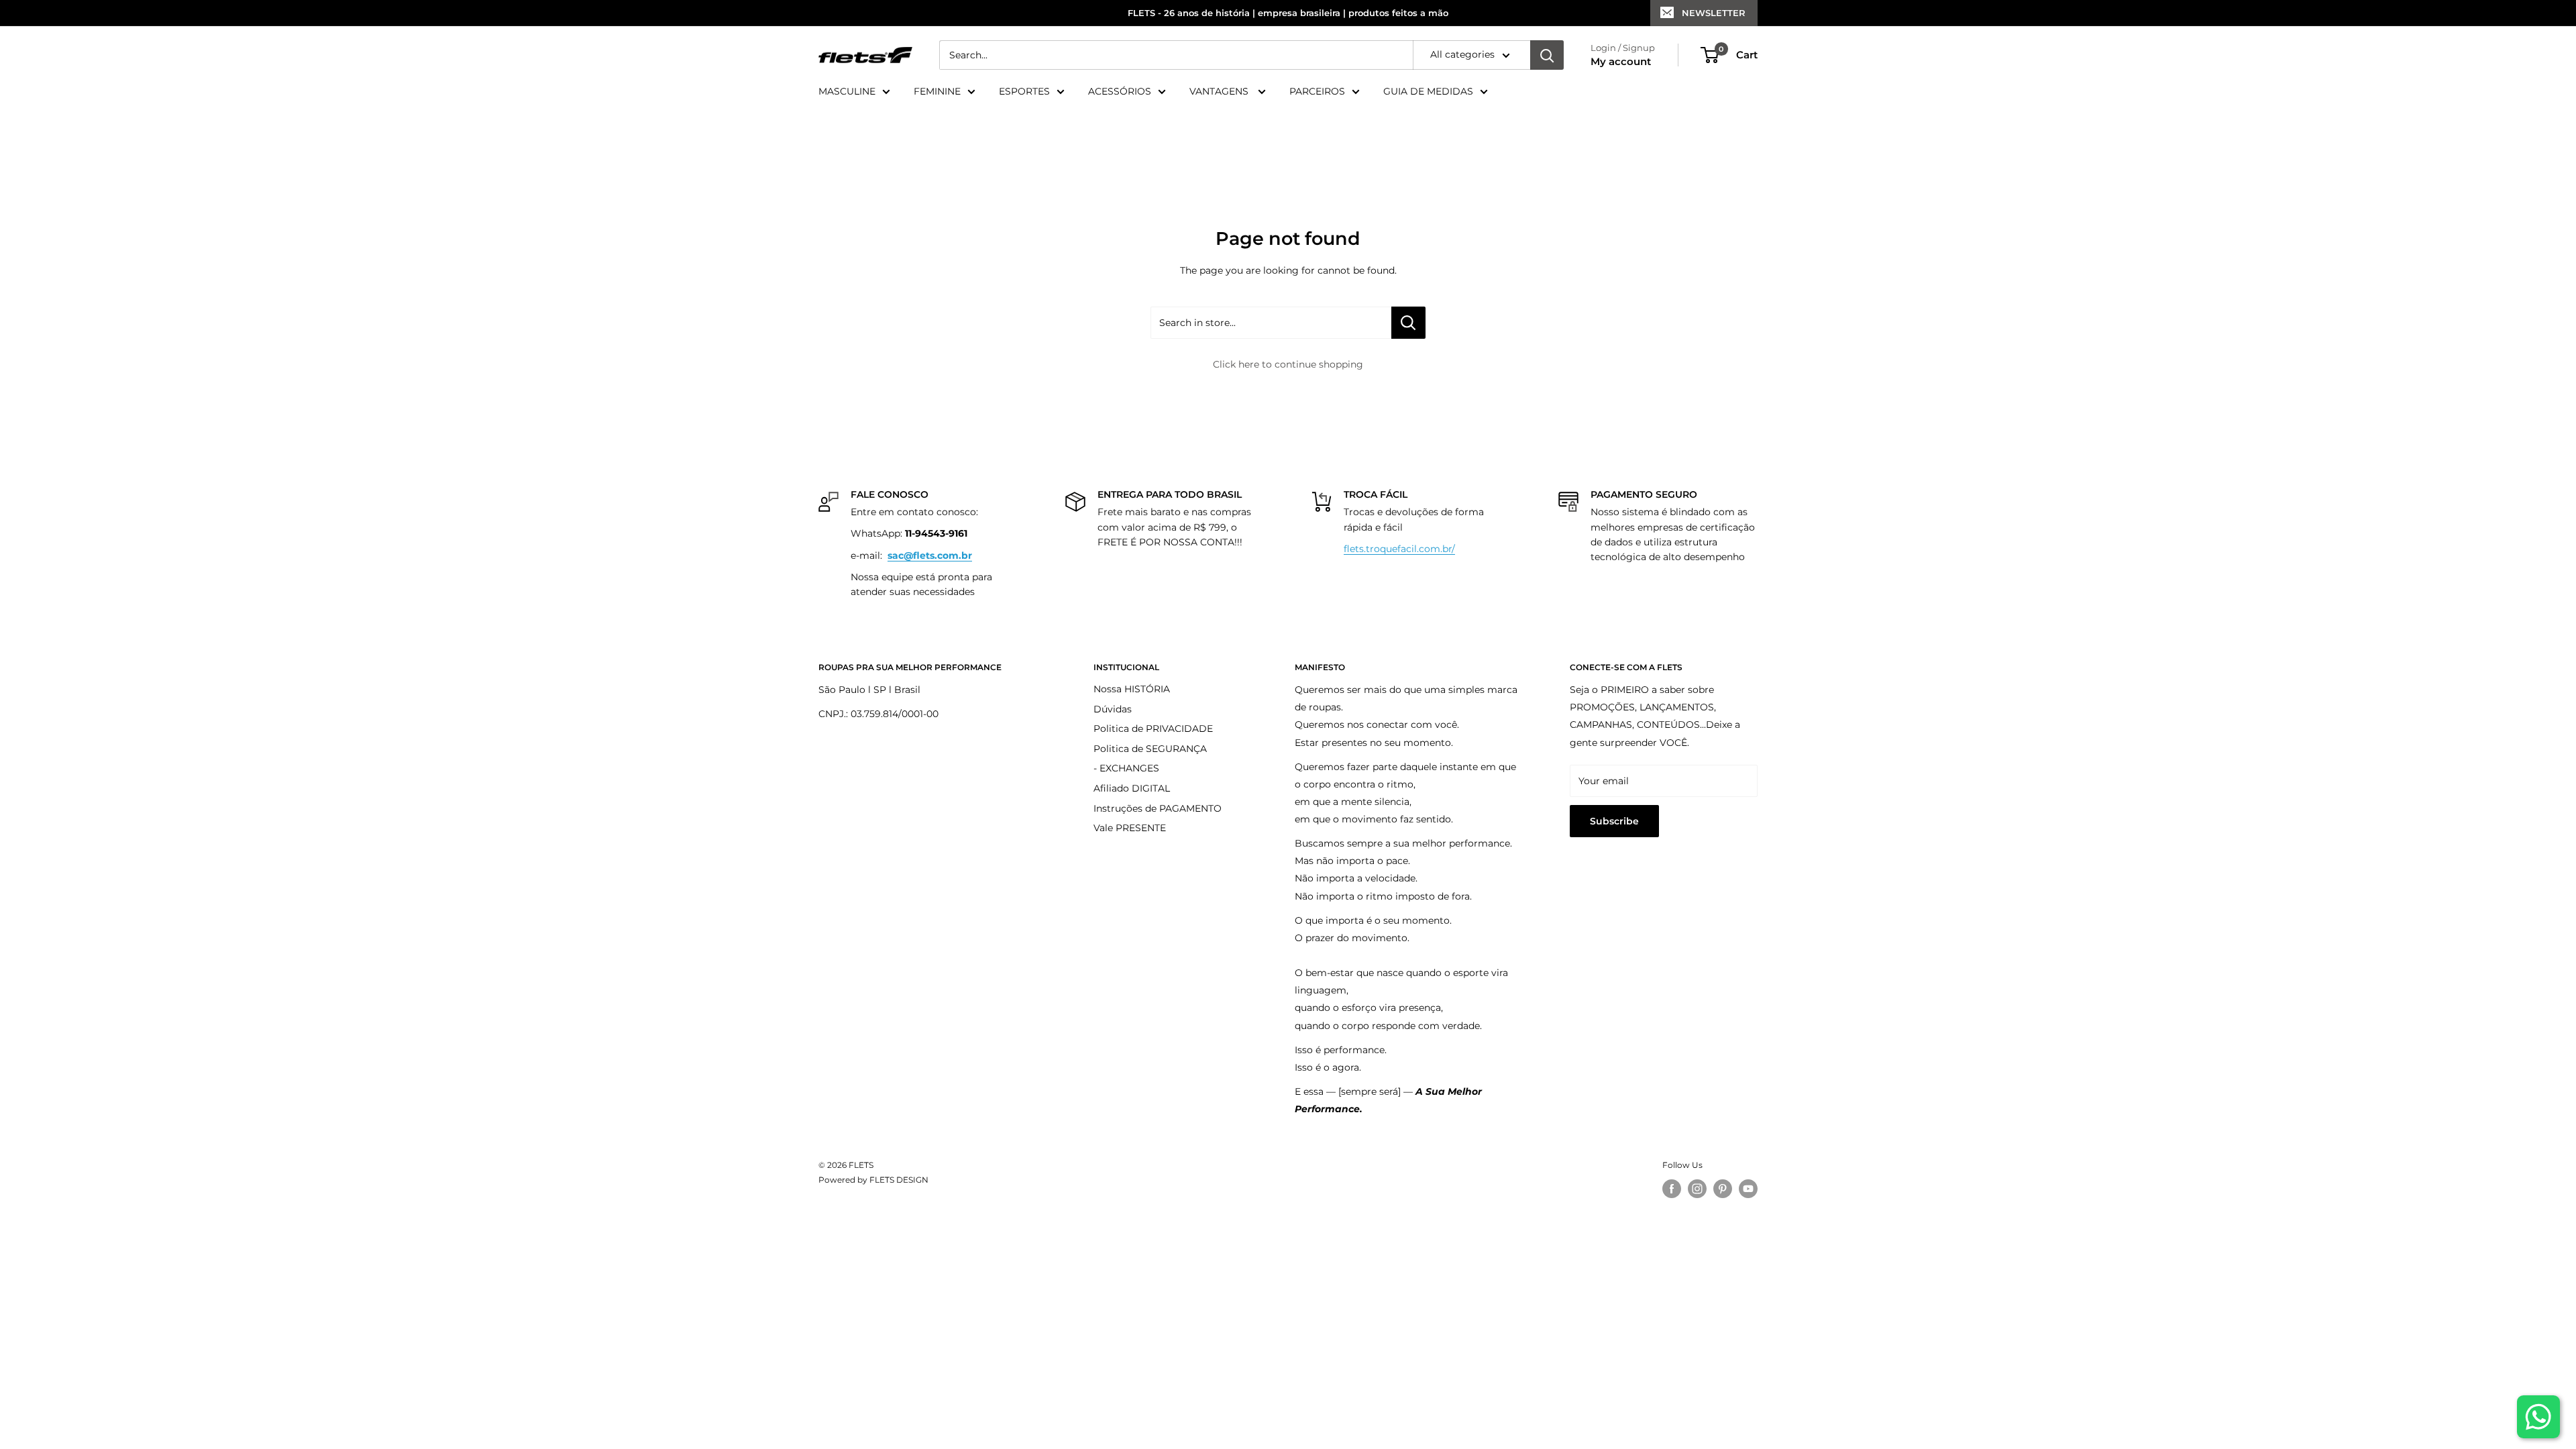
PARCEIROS (1317, 91)
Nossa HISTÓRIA (1132, 689)
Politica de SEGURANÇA (1150, 749)
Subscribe (1614, 821)
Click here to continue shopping (1288, 364)
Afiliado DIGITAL (1132, 788)
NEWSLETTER (1714, 13)
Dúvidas (1113, 709)
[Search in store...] (1408, 323)
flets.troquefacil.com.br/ (1399, 549)
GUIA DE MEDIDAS (1428, 91)
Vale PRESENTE (1130, 828)
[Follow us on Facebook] (1672, 1189)
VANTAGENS (1220, 91)
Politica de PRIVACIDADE (1153, 729)
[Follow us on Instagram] (1697, 1189)
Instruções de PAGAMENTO (1158, 808)
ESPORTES (1024, 91)
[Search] (1547, 55)
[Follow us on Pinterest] (1723, 1189)
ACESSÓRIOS (1120, 91)
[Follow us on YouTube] (1748, 1189)
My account (1621, 61)
